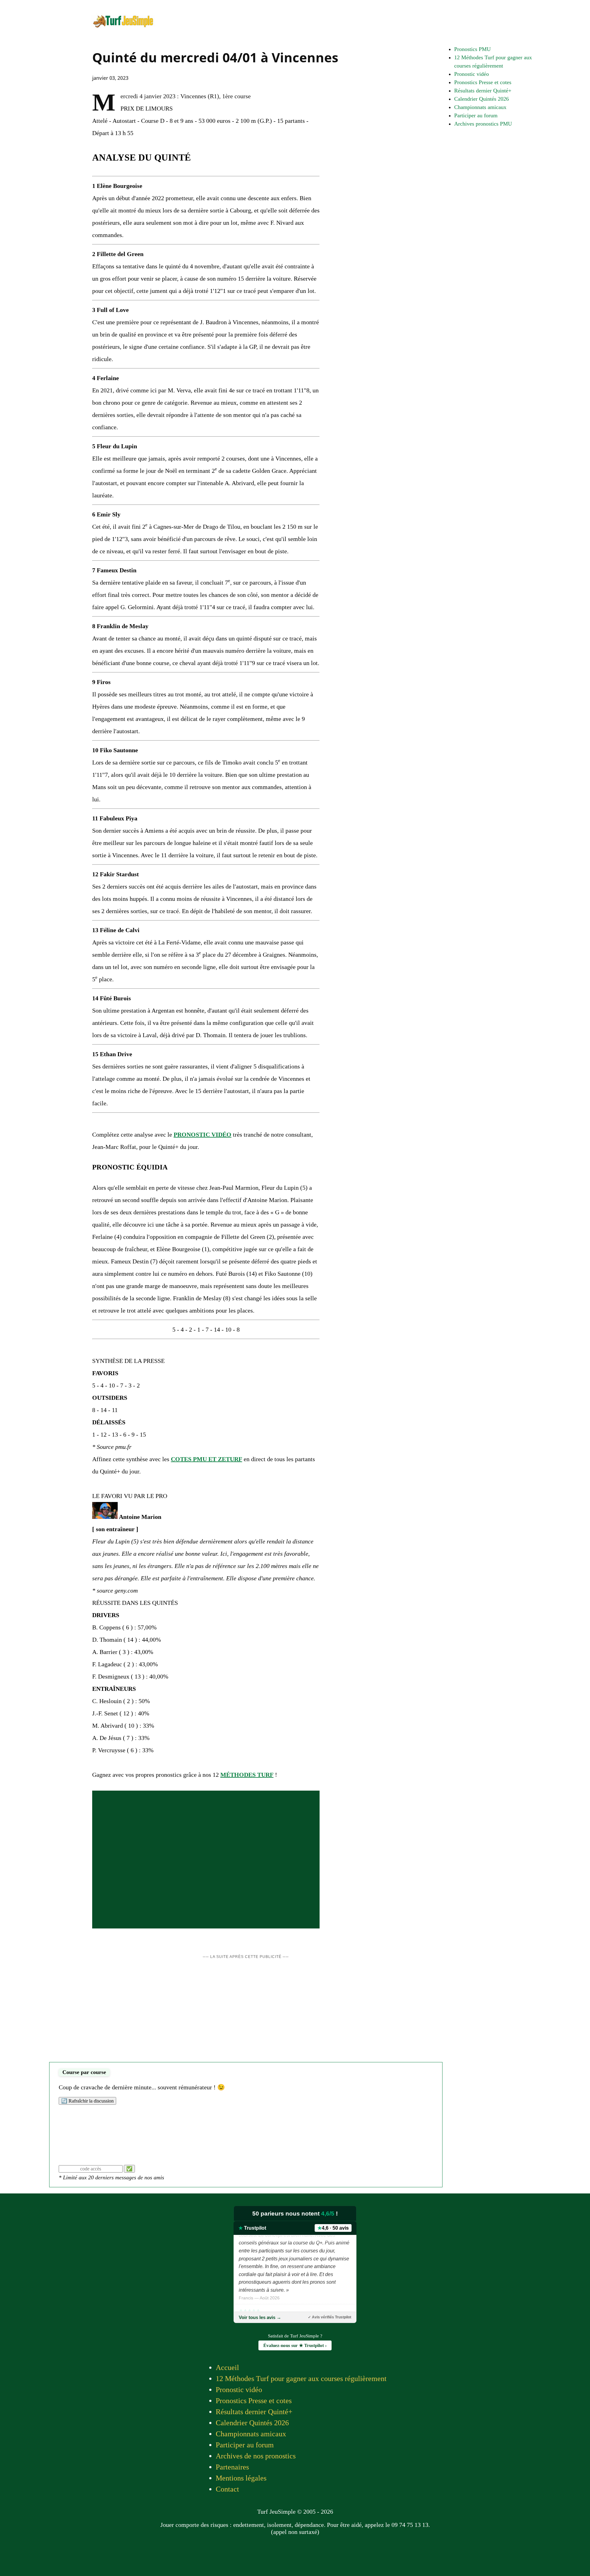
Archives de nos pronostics (256, 2456)
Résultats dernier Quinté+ (483, 91)
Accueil (227, 2368)
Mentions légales (241, 2478)
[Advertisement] (246, 2013)
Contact (227, 2489)
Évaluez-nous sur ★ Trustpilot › (295, 2345)
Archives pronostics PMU (483, 124)
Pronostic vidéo (472, 74)
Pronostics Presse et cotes (483, 82)
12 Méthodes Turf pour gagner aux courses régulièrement (301, 2379)
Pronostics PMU (472, 49)
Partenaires (232, 2467)
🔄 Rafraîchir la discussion (87, 2101)
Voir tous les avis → (260, 2317)
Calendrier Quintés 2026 (482, 99)
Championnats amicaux (480, 107)
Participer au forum (476, 115)
